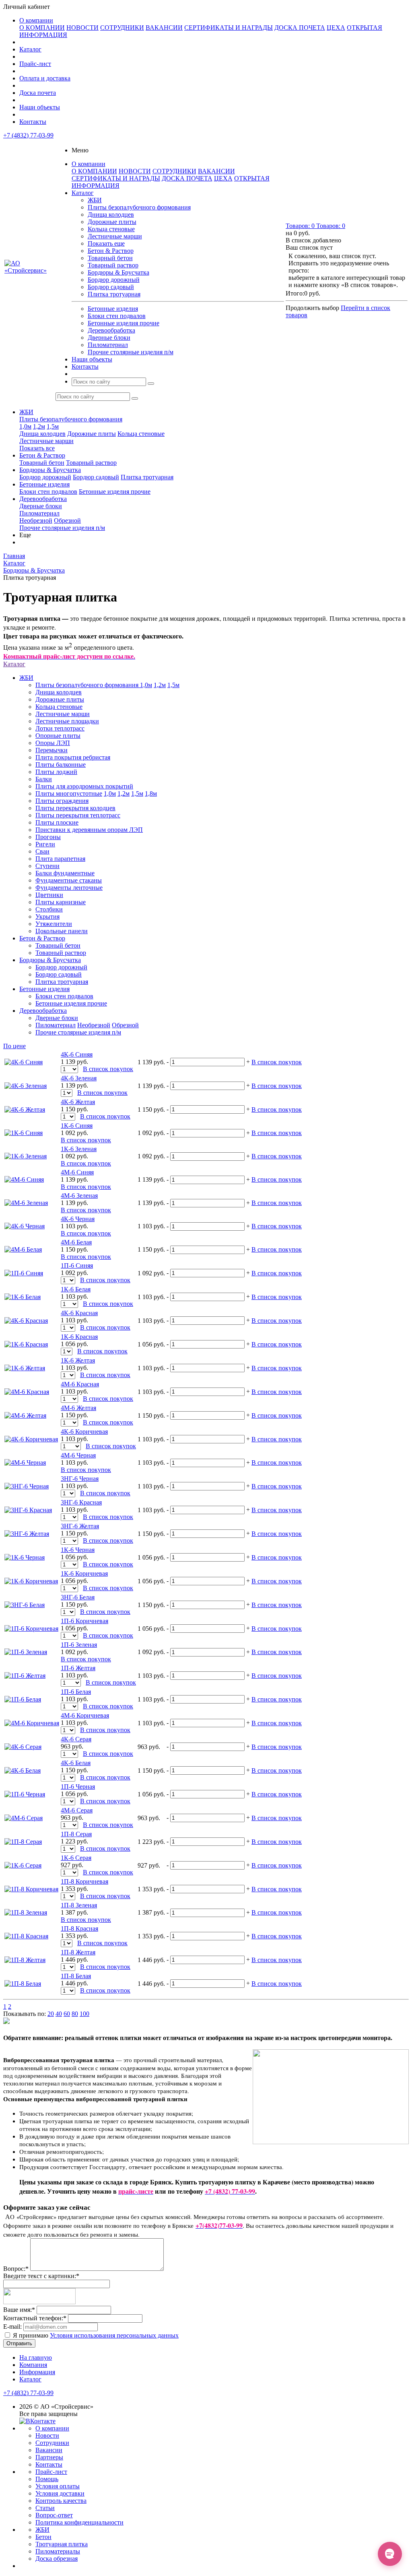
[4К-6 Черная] (25, 1226)
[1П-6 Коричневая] (31, 1629)
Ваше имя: (19, 2310)
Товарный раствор (113, 265)
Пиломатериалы (58, 2551)
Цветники (49, 895)
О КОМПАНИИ (42, 28)
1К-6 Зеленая (79, 1149)
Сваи (42, 851)
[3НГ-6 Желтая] (27, 1534)
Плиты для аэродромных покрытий (84, 786)
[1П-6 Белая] (23, 1699)
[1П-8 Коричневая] (31, 1889)
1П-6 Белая (76, 1692)
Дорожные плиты (112, 222)
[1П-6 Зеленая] (26, 1652)
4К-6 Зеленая (79, 1078)
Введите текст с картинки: (41, 2276)
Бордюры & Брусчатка (118, 272)
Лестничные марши (115, 236)
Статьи (45, 2508)
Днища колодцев (111, 214)
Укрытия (47, 916)
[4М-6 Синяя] (24, 1179)
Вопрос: (16, 2269)
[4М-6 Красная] (27, 1392)
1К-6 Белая (76, 1289)
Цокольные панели (62, 931)
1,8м (151, 793)
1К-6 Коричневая (84, 1573)
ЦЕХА (336, 28)
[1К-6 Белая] (23, 1297)
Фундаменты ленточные (69, 888)
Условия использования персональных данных (114, 2335)
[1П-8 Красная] (26, 1936)
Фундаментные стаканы (69, 880)
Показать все (37, 448)
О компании (36, 20)
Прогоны (48, 837)
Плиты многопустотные (69, 793)
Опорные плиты (58, 736)
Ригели (45, 844)
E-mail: (12, 2327)
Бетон (43, 2537)
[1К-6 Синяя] (24, 1133)
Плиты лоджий (56, 772)
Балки (44, 779)
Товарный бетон (110, 258)
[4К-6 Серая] (23, 1747)
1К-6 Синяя (77, 1126)
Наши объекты (40, 107)
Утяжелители (54, 924)
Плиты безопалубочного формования (139, 207)
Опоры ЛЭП (53, 743)
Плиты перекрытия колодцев (75, 808)
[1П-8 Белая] (23, 1984)
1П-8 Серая (76, 1834)
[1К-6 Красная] (26, 1344)
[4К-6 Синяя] (24, 1062)
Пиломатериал (108, 345)
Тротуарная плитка (62, 2544)
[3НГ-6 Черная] (27, 1486)
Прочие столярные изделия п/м (131, 352)
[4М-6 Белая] (23, 1249)
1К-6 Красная (79, 1337)
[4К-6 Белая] (23, 1770)
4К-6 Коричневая (84, 1432)
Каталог (30, 49)
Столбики (49, 909)
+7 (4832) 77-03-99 (28, 135)
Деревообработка (111, 330)
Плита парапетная (60, 859)
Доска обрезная (57, 2559)
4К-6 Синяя (77, 1054)
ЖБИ (95, 200)
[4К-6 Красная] (26, 1321)
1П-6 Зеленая (79, 1645)
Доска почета (38, 93)
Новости (47, 2435)
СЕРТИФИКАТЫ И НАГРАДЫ (229, 28)
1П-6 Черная (78, 1787)
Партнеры (49, 2457)
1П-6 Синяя (77, 1265)
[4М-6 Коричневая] (32, 1723)
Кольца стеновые (111, 229)
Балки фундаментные (65, 873)
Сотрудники (52, 2443)
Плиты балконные (61, 765)
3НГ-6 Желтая (80, 1526)
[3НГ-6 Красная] (28, 1510)
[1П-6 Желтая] (25, 1676)
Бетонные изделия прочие (124, 323)
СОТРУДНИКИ (122, 28)
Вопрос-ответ (54, 2515)
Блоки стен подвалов (117, 316)
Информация (37, 2372)
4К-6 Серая (76, 1739)
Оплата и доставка (45, 78)
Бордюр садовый (111, 287)
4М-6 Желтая (78, 1408)
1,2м (39, 426)
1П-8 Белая (76, 1976)
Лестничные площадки (67, 721)
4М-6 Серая (77, 1810)
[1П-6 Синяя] (24, 1273)
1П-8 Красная (79, 1928)
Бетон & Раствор (111, 251)
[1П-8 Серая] (23, 1842)
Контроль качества (61, 2501)
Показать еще (106, 243)
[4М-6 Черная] (25, 1462)
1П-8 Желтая (78, 1952)
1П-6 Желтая (78, 1668)
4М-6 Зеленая (79, 1196)
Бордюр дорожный (114, 280)
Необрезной (36, 520)
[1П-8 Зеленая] (26, 1912)
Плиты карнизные (61, 902)
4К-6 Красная (79, 1313)
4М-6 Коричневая (85, 1715)
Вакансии (49, 2450)
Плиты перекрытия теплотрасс (78, 815)
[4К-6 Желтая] (25, 1109)
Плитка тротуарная (114, 294)
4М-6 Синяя (77, 1172)
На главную (36, 2357)
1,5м (53, 426)
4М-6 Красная (80, 1384)
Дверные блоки (109, 338)
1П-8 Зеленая (79, 1905)
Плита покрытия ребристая (73, 757)
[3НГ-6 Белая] (25, 1605)
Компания (33, 2365)
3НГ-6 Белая (78, 1597)
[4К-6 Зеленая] (26, 1086)
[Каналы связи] (390, 2554)
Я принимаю (95, 2335)
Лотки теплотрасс (60, 728)
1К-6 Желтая (78, 1360)
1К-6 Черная (78, 1550)
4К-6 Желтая (78, 1102)
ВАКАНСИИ (164, 28)
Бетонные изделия (113, 309)
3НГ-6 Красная (81, 1502)
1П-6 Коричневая (84, 1621)
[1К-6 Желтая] (25, 1368)
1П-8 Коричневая (84, 1881)
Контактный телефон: (35, 2318)
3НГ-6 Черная (80, 1479)
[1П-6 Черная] (25, 1794)
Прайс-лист (35, 64)
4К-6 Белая (76, 1763)
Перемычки (51, 750)
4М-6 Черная (78, 1455)
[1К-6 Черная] (25, 1557)
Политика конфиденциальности (79, 2522)
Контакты (33, 122)
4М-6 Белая (76, 1242)
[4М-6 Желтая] (25, 1415)
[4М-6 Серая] (24, 1818)
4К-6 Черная (78, 1219)
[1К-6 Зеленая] (26, 1156)
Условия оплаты (58, 2486)
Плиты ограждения (62, 801)
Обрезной (67, 520)
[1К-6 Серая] (23, 1865)
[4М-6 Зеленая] (26, 1203)
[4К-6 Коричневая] (31, 1439)
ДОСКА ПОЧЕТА (300, 28)
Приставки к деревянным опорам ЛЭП (89, 830)
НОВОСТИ (82, 28)
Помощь (47, 2479)
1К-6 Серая (76, 1858)
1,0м (25, 426)
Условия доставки (60, 2493)
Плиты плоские (57, 822)
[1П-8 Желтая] (25, 1960)
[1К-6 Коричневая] (31, 1581)
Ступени (47, 866)
